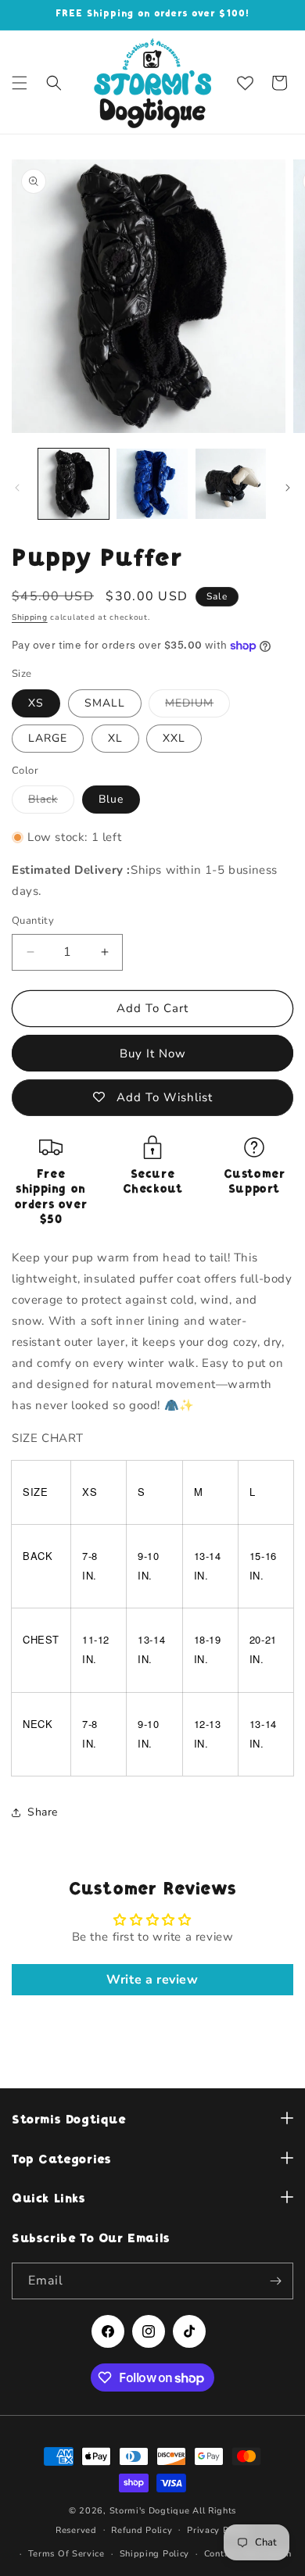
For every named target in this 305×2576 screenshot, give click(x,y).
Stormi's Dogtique (150, 2511)
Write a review (152, 1980)
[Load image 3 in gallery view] (231, 484)
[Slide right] (288, 488)
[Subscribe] (275, 2281)
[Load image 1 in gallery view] (74, 484)
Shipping (30, 617)
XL (115, 738)
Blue (111, 799)
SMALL (105, 703)
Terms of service (66, 2554)
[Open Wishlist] (245, 83)
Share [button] (43, 1812)
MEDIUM (197, 706)
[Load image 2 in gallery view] (152, 484)
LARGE (48, 738)
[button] (20, 83)
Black (51, 802)
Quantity (33, 921)
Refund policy (142, 2530)
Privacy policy (218, 2530)
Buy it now (153, 1054)
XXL (174, 738)
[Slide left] (17, 488)
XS (36, 703)
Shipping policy (155, 2554)
